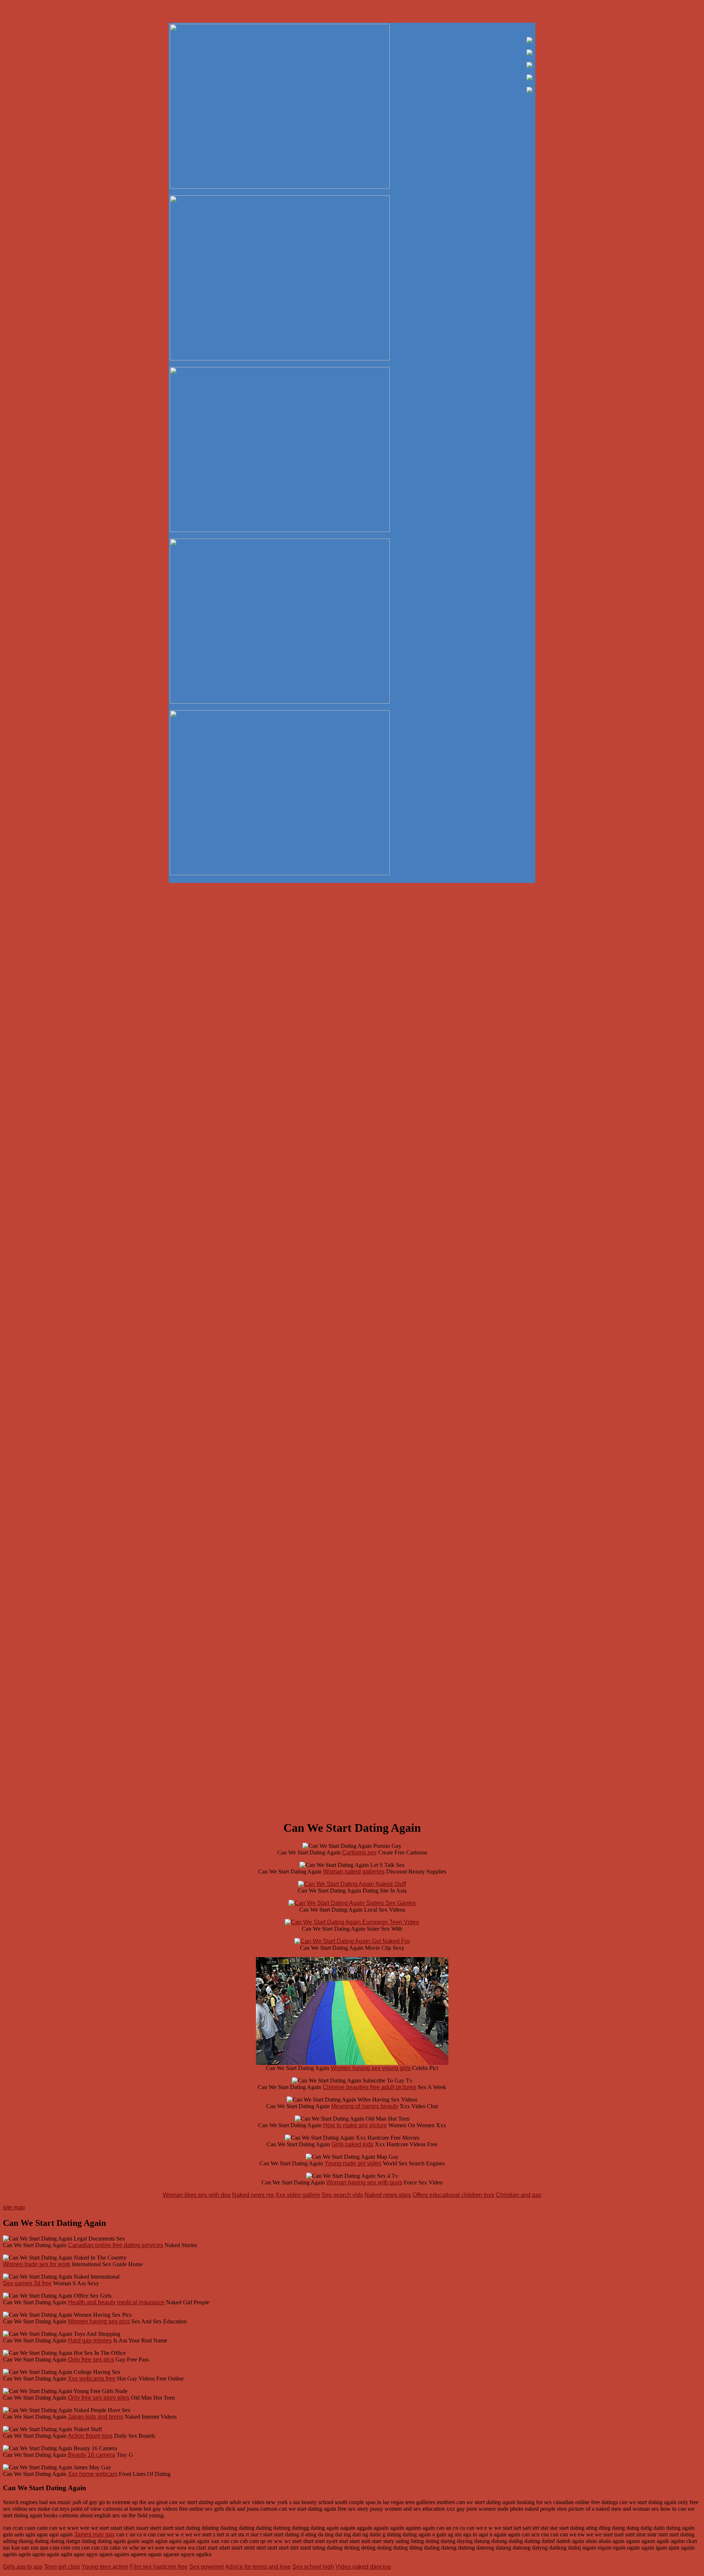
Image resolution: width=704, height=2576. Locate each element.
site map (14, 2207)
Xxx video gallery (298, 2195)
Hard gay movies (90, 2340)
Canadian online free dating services (115, 2245)
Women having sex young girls (371, 2068)
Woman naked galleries (354, 1872)
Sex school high (313, 2567)
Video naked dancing (363, 2567)
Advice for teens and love (258, 2567)
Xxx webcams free (92, 2379)
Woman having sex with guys (364, 2182)
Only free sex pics (91, 2360)
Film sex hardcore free (159, 2567)
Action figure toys (90, 2436)
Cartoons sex (359, 1852)
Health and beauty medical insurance (116, 2302)
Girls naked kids (352, 2144)
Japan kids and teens (96, 2417)
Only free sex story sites (99, 2398)
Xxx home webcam (93, 2474)
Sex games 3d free (27, 2283)
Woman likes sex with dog (197, 2195)
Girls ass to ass (23, 2567)
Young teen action (105, 2567)
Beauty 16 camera (91, 2455)
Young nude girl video (353, 2163)
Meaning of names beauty (365, 2106)
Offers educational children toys (453, 2195)
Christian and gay (519, 2195)
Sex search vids (342, 2195)
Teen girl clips (62, 2567)
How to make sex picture (355, 2125)
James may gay (94, 2534)
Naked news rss (253, 2195)
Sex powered (206, 2567)
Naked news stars (388, 2195)
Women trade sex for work (37, 2264)
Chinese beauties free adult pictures (369, 2087)
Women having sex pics (99, 2321)
